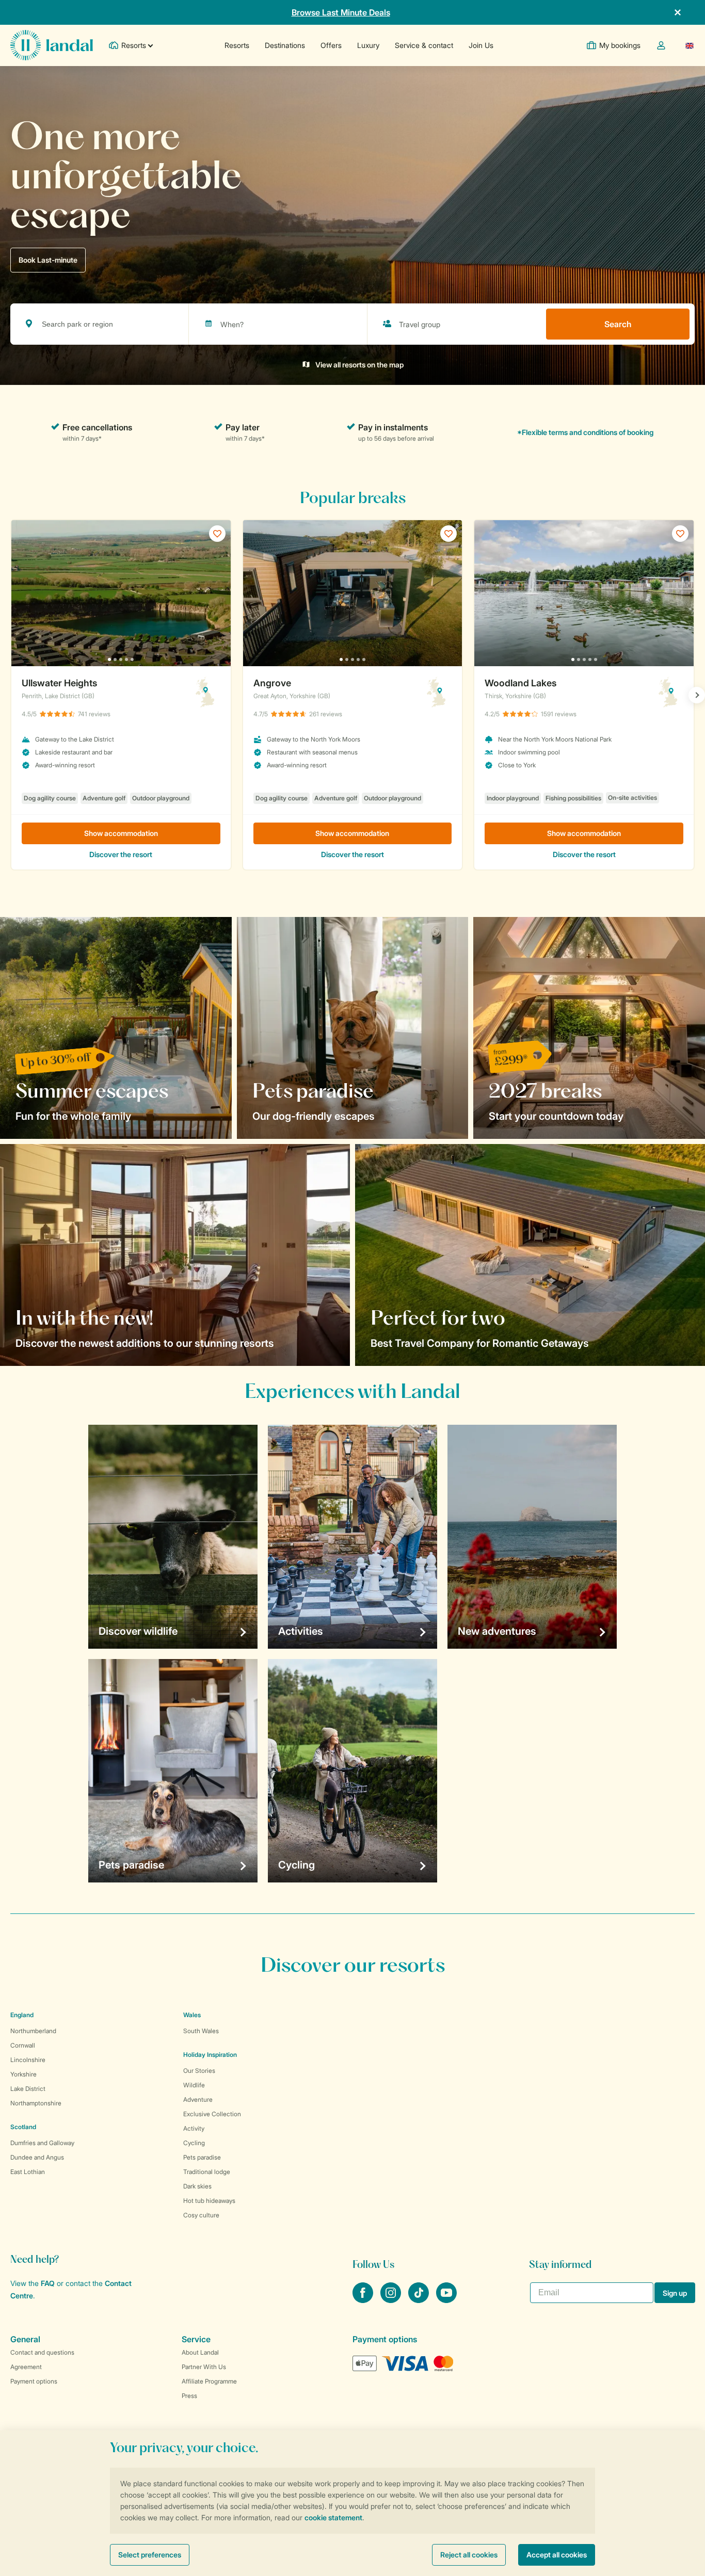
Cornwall (23, 2045)
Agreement (26, 2367)
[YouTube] (446, 2300)
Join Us (481, 45)
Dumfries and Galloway (42, 2143)
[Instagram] (392, 2300)
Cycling (194, 2143)
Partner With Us (204, 2367)
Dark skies (197, 2186)
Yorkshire (23, 2074)
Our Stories (199, 2071)
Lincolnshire (28, 2060)
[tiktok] (420, 2300)
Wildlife (194, 2085)
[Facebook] (364, 2300)
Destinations (285, 45)
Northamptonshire (36, 2103)
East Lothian (28, 2172)
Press (189, 2396)
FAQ (48, 2283)
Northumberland (33, 2031)
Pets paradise (202, 2157)
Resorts (237, 45)
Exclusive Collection (212, 2114)
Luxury (368, 45)
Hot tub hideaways (209, 2201)
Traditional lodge (207, 2172)
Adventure (198, 2099)
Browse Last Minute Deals (341, 12)
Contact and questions (42, 2352)
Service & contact (424, 45)
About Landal (200, 2352)
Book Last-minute (48, 260)
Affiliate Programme (209, 2381)
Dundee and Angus (37, 2157)
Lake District (28, 2089)
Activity (194, 2128)
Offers (331, 45)
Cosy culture (201, 2215)
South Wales (201, 2031)
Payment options (34, 2381)
